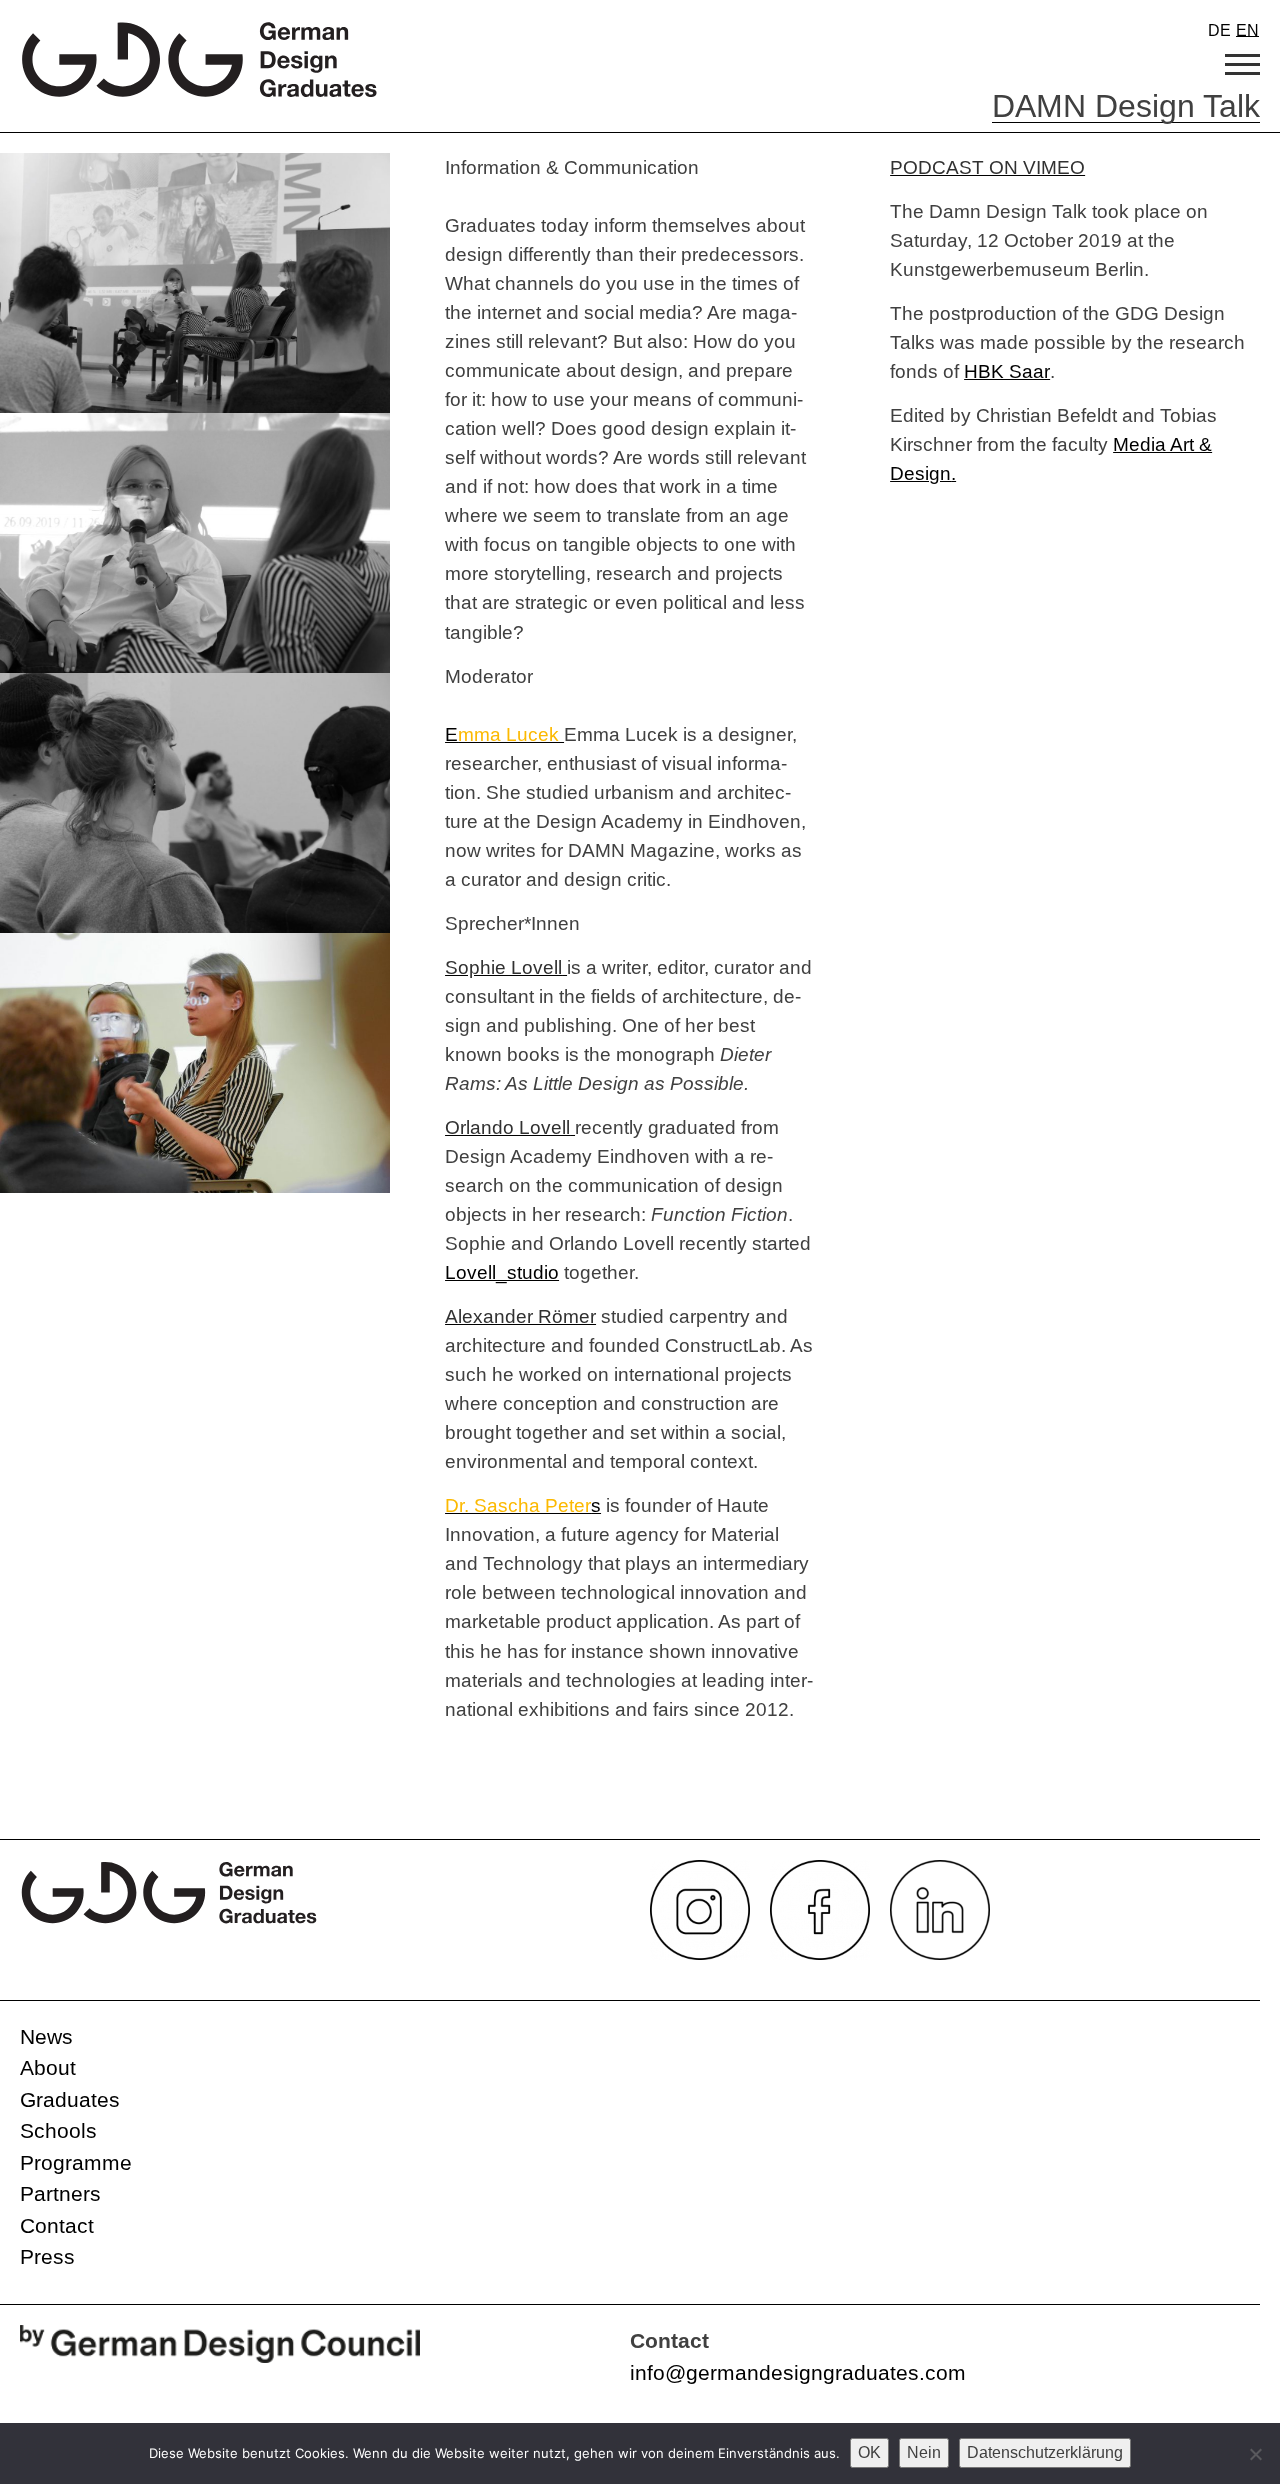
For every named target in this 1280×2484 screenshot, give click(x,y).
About (48, 2067)
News (46, 2036)
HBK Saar (1007, 371)
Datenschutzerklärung (1045, 2452)
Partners (60, 2193)
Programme (76, 2162)
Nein (924, 2452)
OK (869, 2452)
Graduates (70, 2099)
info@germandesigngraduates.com (798, 2372)
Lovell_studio (502, 1272)
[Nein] (1255, 2454)
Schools (58, 2130)
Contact (57, 2225)
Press (47, 2256)
